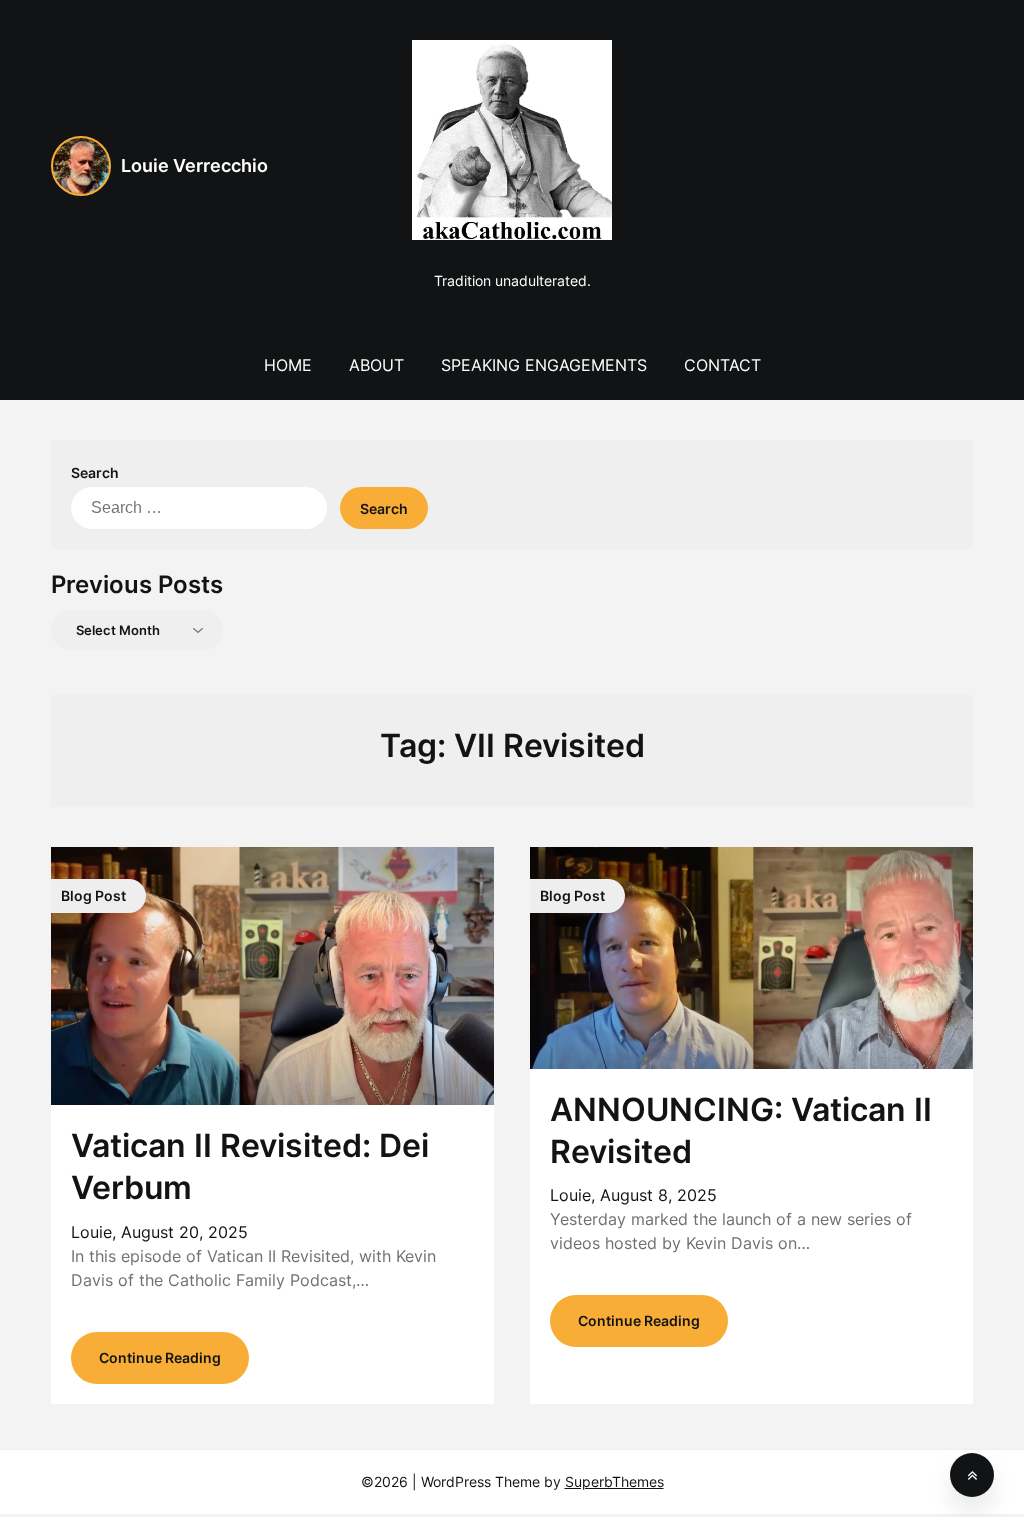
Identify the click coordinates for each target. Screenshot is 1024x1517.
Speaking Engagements (544, 365)
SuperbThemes (614, 1481)
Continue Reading (160, 1357)
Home (288, 365)
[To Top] (972, 1475)
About (376, 365)
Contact (722, 365)
